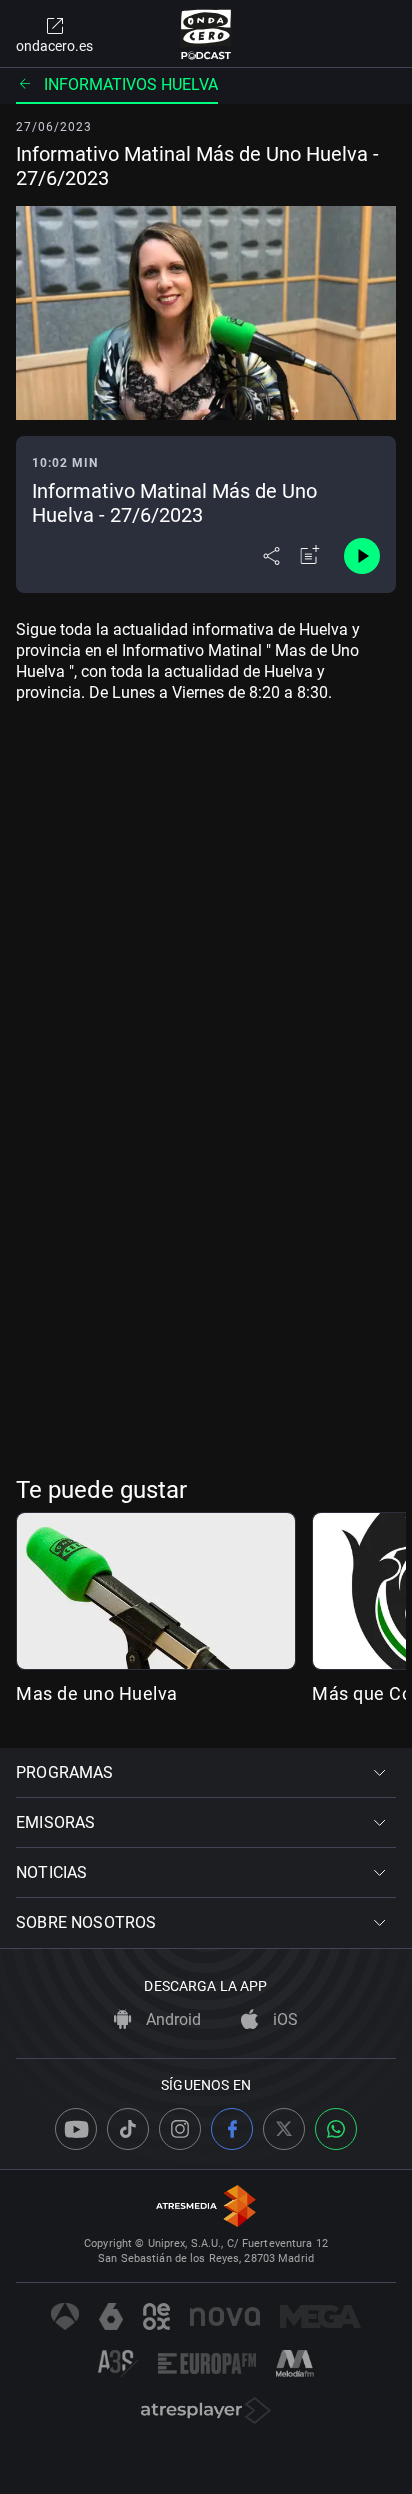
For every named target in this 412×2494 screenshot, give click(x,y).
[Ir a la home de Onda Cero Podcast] (206, 34)
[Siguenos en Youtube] (76, 2129)
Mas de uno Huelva (97, 1693)
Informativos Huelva (131, 84)
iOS (283, 2019)
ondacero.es (54, 46)
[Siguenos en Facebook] (232, 2129)
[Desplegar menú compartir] (271, 556)
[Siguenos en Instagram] (180, 2129)
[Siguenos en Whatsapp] (336, 2129)
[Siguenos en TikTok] (128, 2129)
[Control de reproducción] (362, 556)
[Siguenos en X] (284, 2129)
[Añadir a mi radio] (310, 556)
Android (171, 2019)
